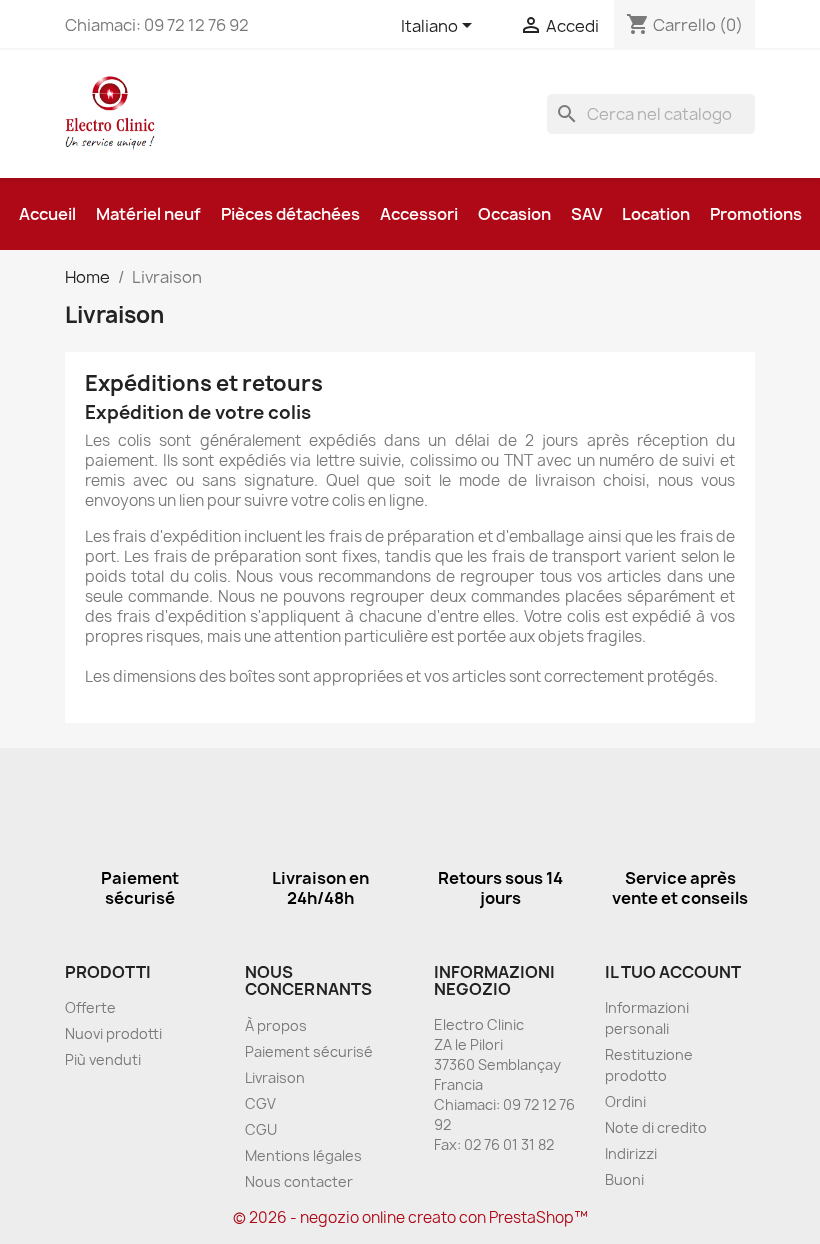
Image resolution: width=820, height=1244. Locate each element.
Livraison (275, 1077)
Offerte (90, 1007)
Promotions (756, 214)
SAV (586, 214)
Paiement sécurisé (309, 1051)
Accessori (419, 214)
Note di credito (656, 1127)
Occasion (514, 214)
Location (656, 214)
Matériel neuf (148, 214)
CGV (260, 1103)
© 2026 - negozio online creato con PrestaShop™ (410, 1217)
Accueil (47, 214)
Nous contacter (299, 1181)
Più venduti (103, 1059)
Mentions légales (303, 1155)
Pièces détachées (290, 214)
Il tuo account (673, 972)
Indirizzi (631, 1153)
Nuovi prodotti (113, 1033)
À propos (276, 1025)
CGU (261, 1129)
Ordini (625, 1101)
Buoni (624, 1179)
